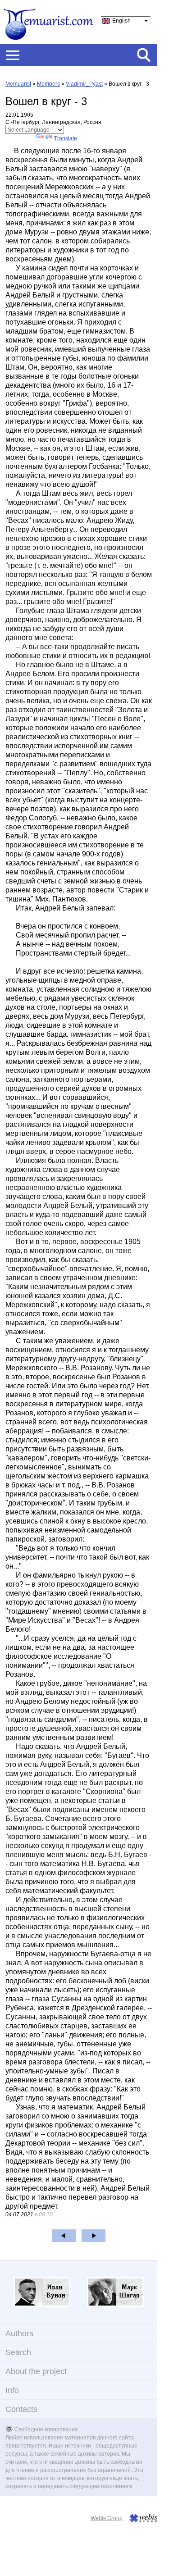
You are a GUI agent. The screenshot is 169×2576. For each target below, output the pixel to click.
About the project (36, 2371)
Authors (19, 2333)
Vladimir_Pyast (84, 84)
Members (48, 84)
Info (12, 2390)
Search (18, 2352)
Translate (66, 138)
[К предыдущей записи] (64, 2236)
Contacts (21, 2409)
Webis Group (107, 2518)
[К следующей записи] (94, 2236)
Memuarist (18, 84)
